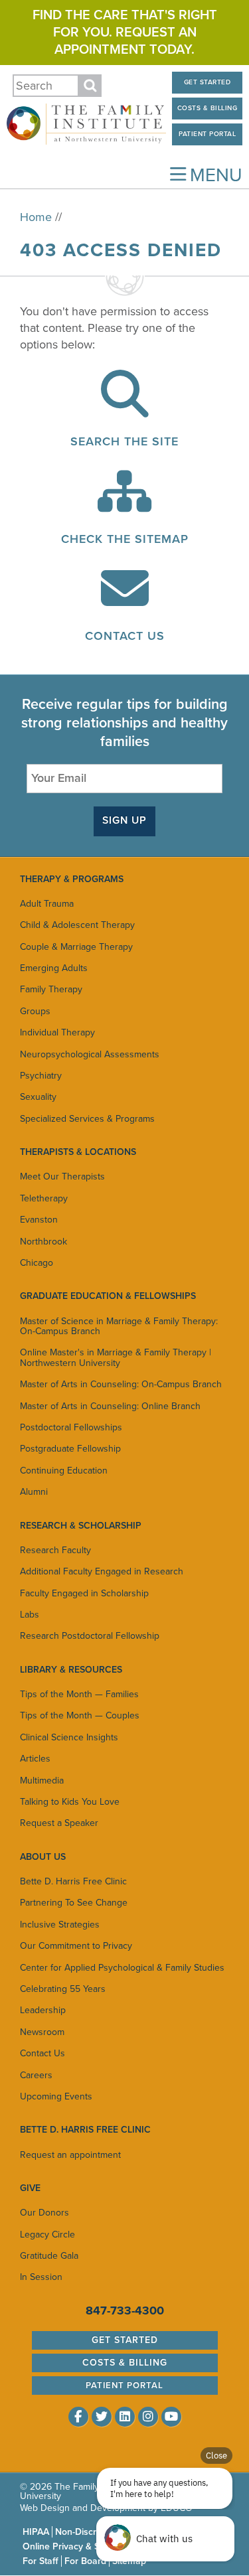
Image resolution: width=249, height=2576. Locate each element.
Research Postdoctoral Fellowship (90, 1636)
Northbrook (43, 1242)
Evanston (39, 1220)
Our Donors (44, 2213)
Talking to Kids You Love (70, 1802)
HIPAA (36, 2532)
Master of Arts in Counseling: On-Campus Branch (121, 1384)
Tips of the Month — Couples (80, 1715)
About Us (43, 1857)
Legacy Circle (47, 2235)
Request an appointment (70, 2155)
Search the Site (124, 441)
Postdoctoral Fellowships (71, 1427)
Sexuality (38, 1097)
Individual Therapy (57, 1032)
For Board (85, 2561)
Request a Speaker (59, 1823)
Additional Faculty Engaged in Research (102, 1571)
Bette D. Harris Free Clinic (73, 1881)
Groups (35, 1011)
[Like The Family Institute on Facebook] (78, 2417)
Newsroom (42, 2032)
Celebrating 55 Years (63, 1989)
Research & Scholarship (81, 1526)
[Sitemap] (124, 505)
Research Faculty (55, 1550)
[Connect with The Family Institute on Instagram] (148, 2417)
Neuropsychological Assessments (90, 1054)
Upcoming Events (56, 2096)
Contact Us (125, 636)
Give (30, 2188)
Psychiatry (41, 1076)
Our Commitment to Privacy (76, 1946)
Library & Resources (71, 1670)
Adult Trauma (47, 904)
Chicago (37, 1263)
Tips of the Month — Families (79, 1694)
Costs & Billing (207, 108)
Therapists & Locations (78, 1152)
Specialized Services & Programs (87, 1119)
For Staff (41, 2561)
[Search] (125, 408)
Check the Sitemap (125, 539)
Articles (35, 1759)
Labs (30, 1615)
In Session (41, 2277)
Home (36, 217)
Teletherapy (44, 1198)
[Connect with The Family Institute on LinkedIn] (125, 2417)
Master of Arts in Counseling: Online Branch (110, 1406)
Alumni (34, 1492)
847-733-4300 (125, 2311)
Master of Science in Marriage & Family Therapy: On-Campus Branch (119, 1326)
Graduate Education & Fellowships (108, 1296)
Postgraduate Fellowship (70, 1449)
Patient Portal (207, 134)
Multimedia (42, 1780)
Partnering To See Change (74, 1903)
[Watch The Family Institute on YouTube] (171, 2417)
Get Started (207, 82)
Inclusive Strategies (60, 1925)
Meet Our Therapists (62, 1176)
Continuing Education (64, 1471)
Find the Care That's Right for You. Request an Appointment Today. (125, 33)
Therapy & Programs (72, 879)
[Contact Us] (125, 602)
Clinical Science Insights (69, 1737)
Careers (36, 2075)
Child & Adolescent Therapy (77, 925)
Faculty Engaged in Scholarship (84, 1593)
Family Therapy (51, 989)
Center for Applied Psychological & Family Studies (122, 1968)
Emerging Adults (54, 968)
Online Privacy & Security (75, 2546)
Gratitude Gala (49, 2256)
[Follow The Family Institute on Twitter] (102, 2417)
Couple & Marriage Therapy (76, 947)
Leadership (43, 2010)
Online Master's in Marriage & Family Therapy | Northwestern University (116, 1357)
